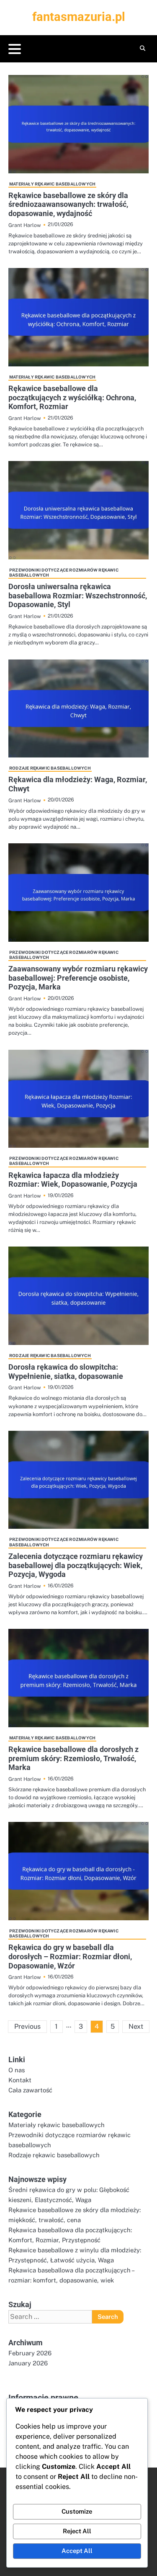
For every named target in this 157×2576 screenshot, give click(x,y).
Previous (27, 2026)
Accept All (77, 2551)
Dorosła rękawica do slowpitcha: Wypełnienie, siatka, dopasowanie (66, 1372)
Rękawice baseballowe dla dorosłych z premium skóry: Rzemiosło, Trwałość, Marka (73, 1758)
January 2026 (28, 2363)
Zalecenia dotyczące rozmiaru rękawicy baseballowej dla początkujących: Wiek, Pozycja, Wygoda (76, 1565)
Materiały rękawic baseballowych (52, 184)
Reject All (77, 2531)
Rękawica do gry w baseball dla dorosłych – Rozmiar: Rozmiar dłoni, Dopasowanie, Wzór (70, 1956)
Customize (77, 2511)
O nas (17, 2070)
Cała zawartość (30, 2090)
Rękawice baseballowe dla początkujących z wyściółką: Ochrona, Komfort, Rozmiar (72, 397)
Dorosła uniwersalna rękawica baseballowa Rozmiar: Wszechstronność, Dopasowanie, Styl (78, 595)
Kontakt (20, 2080)
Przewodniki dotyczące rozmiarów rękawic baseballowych (64, 572)
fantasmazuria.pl (79, 17)
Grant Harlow (25, 225)
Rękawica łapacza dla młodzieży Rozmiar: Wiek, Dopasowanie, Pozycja (73, 1180)
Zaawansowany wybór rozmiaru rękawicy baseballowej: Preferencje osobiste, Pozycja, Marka (78, 978)
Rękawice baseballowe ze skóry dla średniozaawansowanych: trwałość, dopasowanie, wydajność (68, 204)
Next (136, 2026)
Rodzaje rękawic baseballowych (50, 768)
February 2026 (30, 2353)
